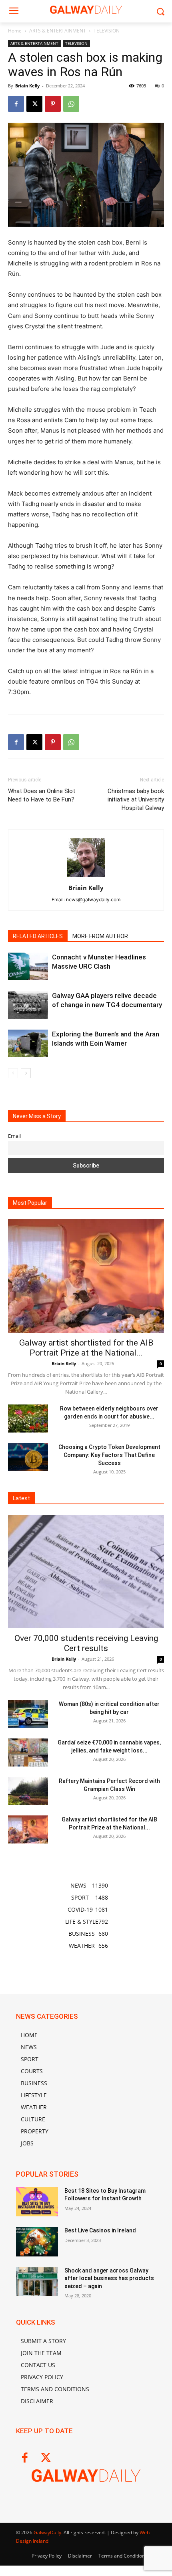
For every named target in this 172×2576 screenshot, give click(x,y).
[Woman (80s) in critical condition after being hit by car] (28, 1714)
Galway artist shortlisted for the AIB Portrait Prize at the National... (86, 1348)
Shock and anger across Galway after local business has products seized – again (109, 2278)
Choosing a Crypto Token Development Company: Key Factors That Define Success (109, 1455)
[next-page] (26, 1073)
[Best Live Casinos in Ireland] (37, 2242)
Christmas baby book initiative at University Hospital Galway (136, 799)
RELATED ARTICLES (38, 936)
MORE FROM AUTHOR (100, 936)
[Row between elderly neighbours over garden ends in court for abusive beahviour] (28, 1419)
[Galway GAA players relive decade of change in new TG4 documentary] (28, 1005)
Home (15, 31)
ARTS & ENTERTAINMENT (58, 31)
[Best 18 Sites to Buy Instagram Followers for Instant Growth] (37, 2202)
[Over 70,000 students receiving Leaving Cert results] (86, 1571)
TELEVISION (107, 31)
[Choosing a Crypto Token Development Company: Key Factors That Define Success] (28, 1457)
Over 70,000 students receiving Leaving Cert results (86, 1643)
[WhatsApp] (71, 104)
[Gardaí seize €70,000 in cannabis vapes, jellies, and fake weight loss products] (28, 1752)
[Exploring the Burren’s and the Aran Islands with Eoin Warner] (28, 1043)
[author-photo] (86, 877)
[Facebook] (16, 104)
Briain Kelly (27, 86)
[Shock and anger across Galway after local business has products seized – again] (37, 2282)
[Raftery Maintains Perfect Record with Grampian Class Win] (28, 1791)
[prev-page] (13, 1073)
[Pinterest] (53, 104)
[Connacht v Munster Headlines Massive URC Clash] (28, 966)
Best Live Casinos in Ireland (100, 2230)
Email (14, 1136)
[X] (34, 104)
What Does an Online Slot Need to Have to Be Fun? (42, 795)
